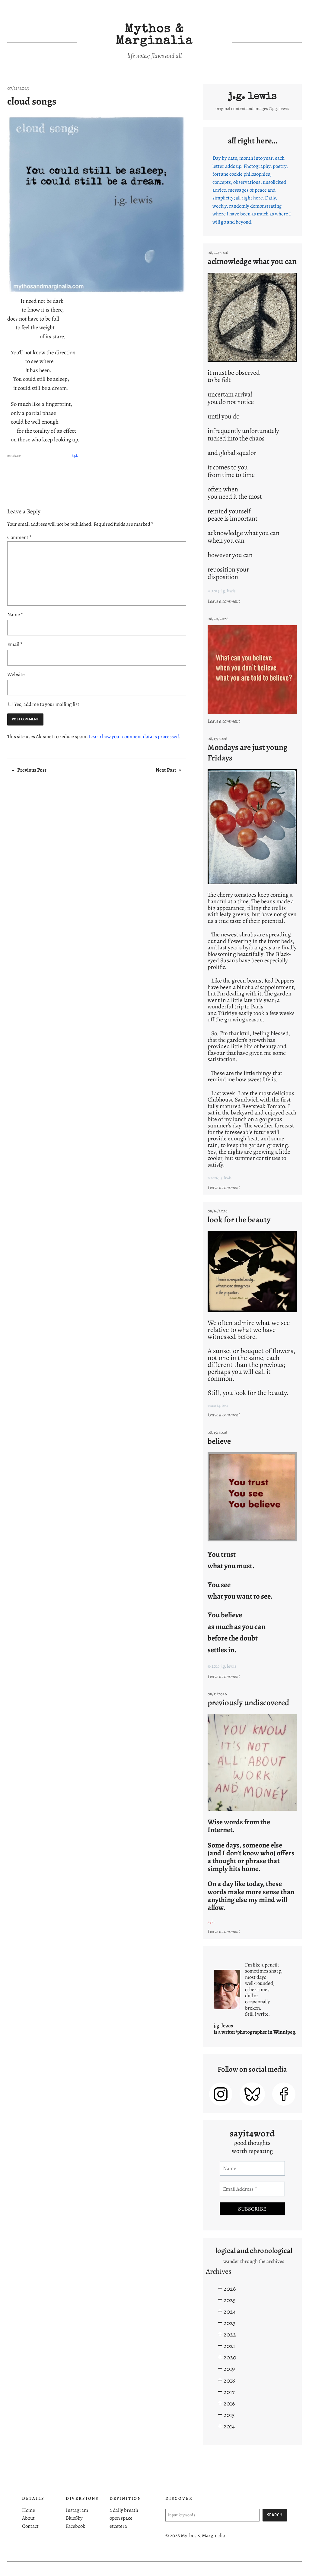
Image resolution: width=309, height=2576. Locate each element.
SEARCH (275, 2515)
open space (121, 2518)
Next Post (166, 770)
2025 (230, 2300)
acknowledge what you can (252, 261)
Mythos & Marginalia (154, 36)
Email (15, 644)
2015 (229, 2415)
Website (16, 674)
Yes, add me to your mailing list (46, 704)
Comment (19, 537)
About (28, 2518)
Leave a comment (225, 601)
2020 (230, 2357)
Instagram (77, 2510)
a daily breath (124, 2510)
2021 (229, 2346)
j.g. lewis (252, 97)
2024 (230, 2311)
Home (29, 2510)
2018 (229, 2380)
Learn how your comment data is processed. (135, 736)
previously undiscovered (248, 1703)
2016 (229, 2403)
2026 (230, 2289)
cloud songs (32, 101)
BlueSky (74, 2518)
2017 (229, 2392)
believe (219, 1441)
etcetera (118, 2526)
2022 (230, 2334)
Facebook (75, 2526)
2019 (229, 2369)
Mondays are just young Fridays (248, 752)
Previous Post (32, 770)
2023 (229, 2323)
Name (15, 614)
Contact (30, 2526)
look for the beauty (239, 1220)
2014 (229, 2426)
